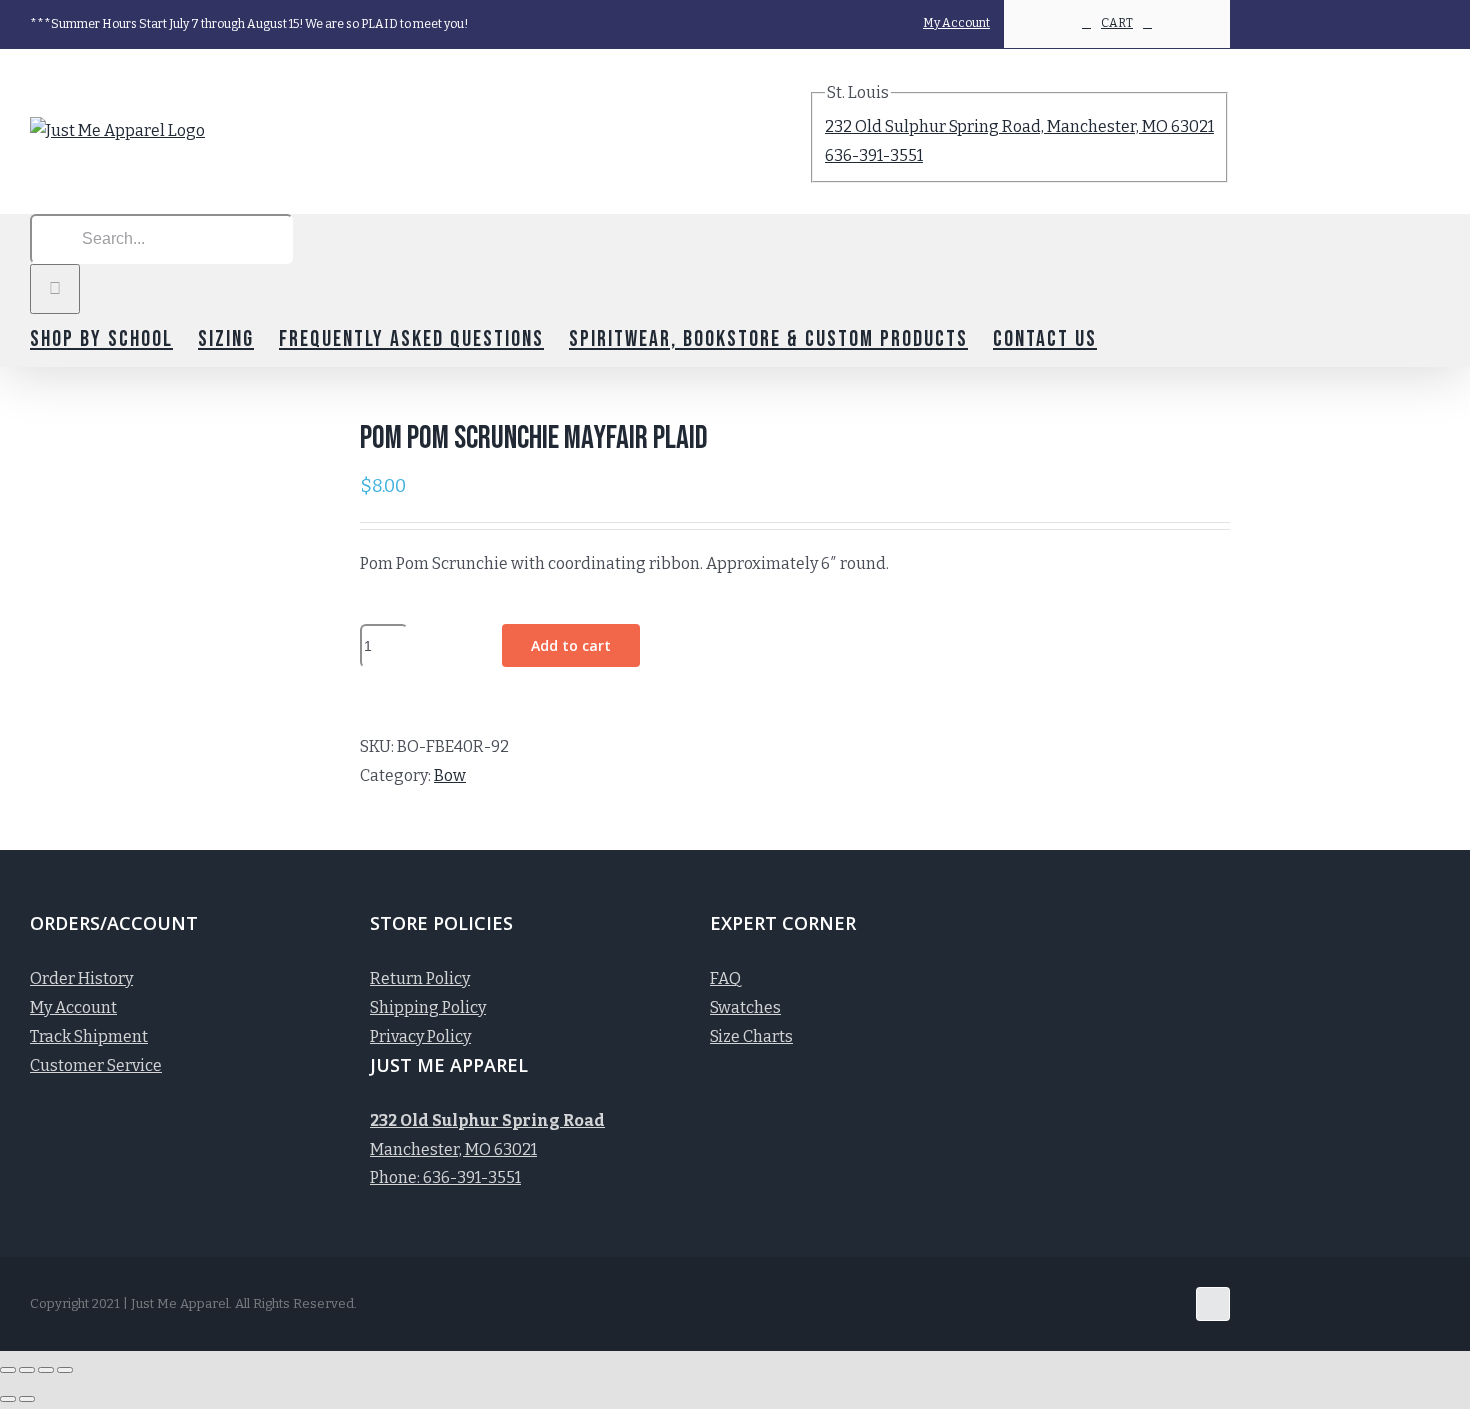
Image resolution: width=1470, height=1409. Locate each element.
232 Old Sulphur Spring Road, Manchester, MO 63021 (1019, 126)
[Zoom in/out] (65, 1370)
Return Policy (420, 978)
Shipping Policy (428, 1007)
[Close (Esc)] (8, 1370)
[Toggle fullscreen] (46, 1370)
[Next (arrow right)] (27, 1399)
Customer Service (96, 1065)
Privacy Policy (420, 1036)
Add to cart (571, 645)
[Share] (27, 1370)
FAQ (725, 978)
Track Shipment (89, 1036)
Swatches (745, 1007)
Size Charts (751, 1036)
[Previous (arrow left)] (8, 1399)
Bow (450, 775)
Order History (81, 978)
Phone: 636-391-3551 (445, 1177)
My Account (73, 1007)
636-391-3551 (874, 155)
